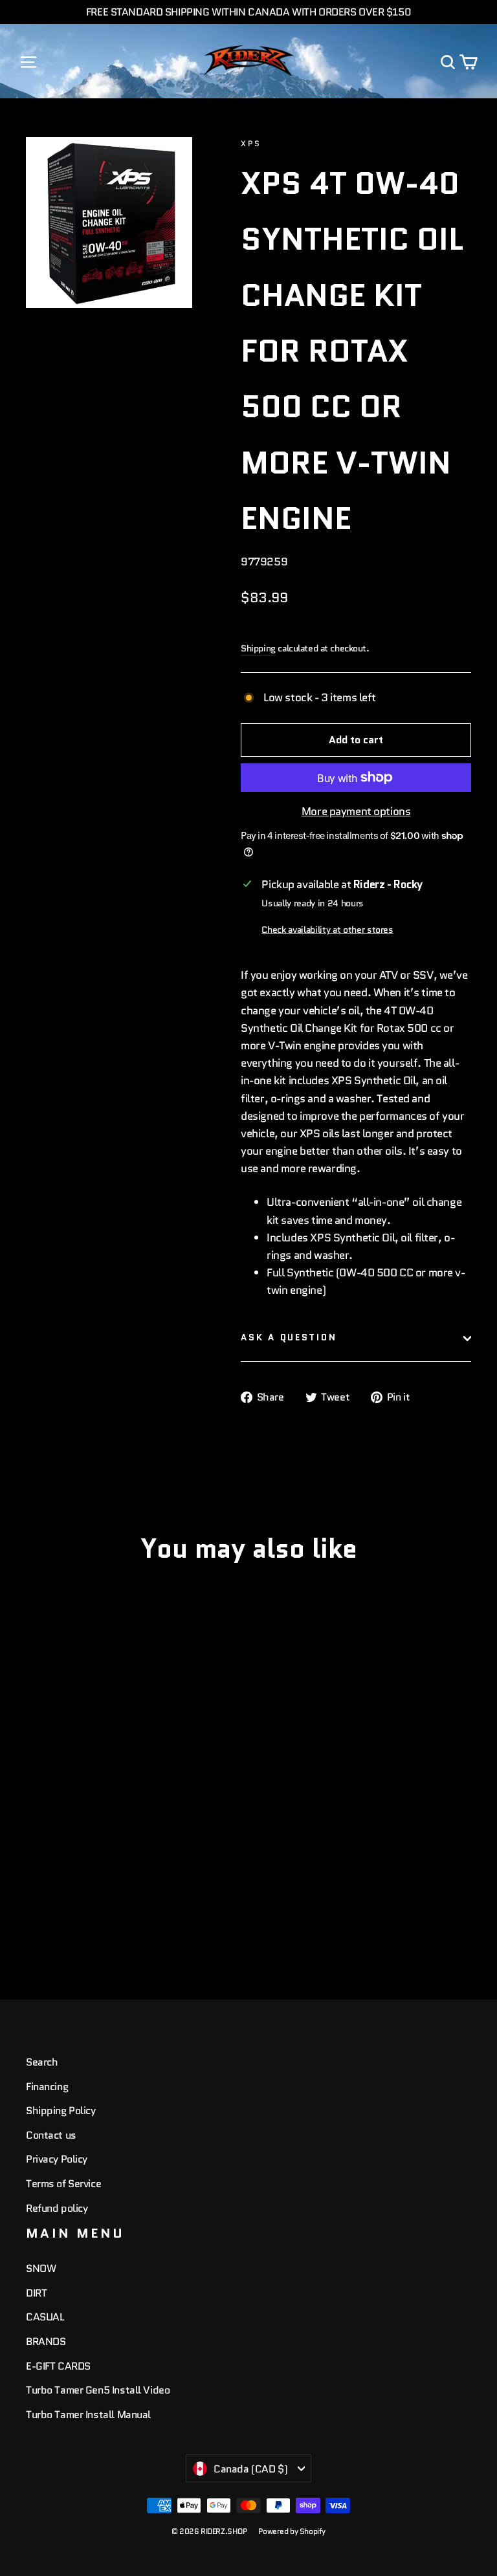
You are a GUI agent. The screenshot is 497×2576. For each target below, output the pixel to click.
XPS (251, 143)
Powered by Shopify (292, 2531)
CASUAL (45, 2317)
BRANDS (46, 2341)
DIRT (36, 2293)
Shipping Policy (61, 2111)
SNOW (41, 2268)
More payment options (356, 811)
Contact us (51, 2135)
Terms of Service (63, 2184)
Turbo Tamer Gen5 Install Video (98, 2390)
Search (42, 2062)
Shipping (258, 648)
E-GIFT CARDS (58, 2366)
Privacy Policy (57, 2159)
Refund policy (57, 2208)
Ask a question (289, 1337)
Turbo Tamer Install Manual (88, 2415)
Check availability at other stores (327, 930)
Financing (47, 2087)
